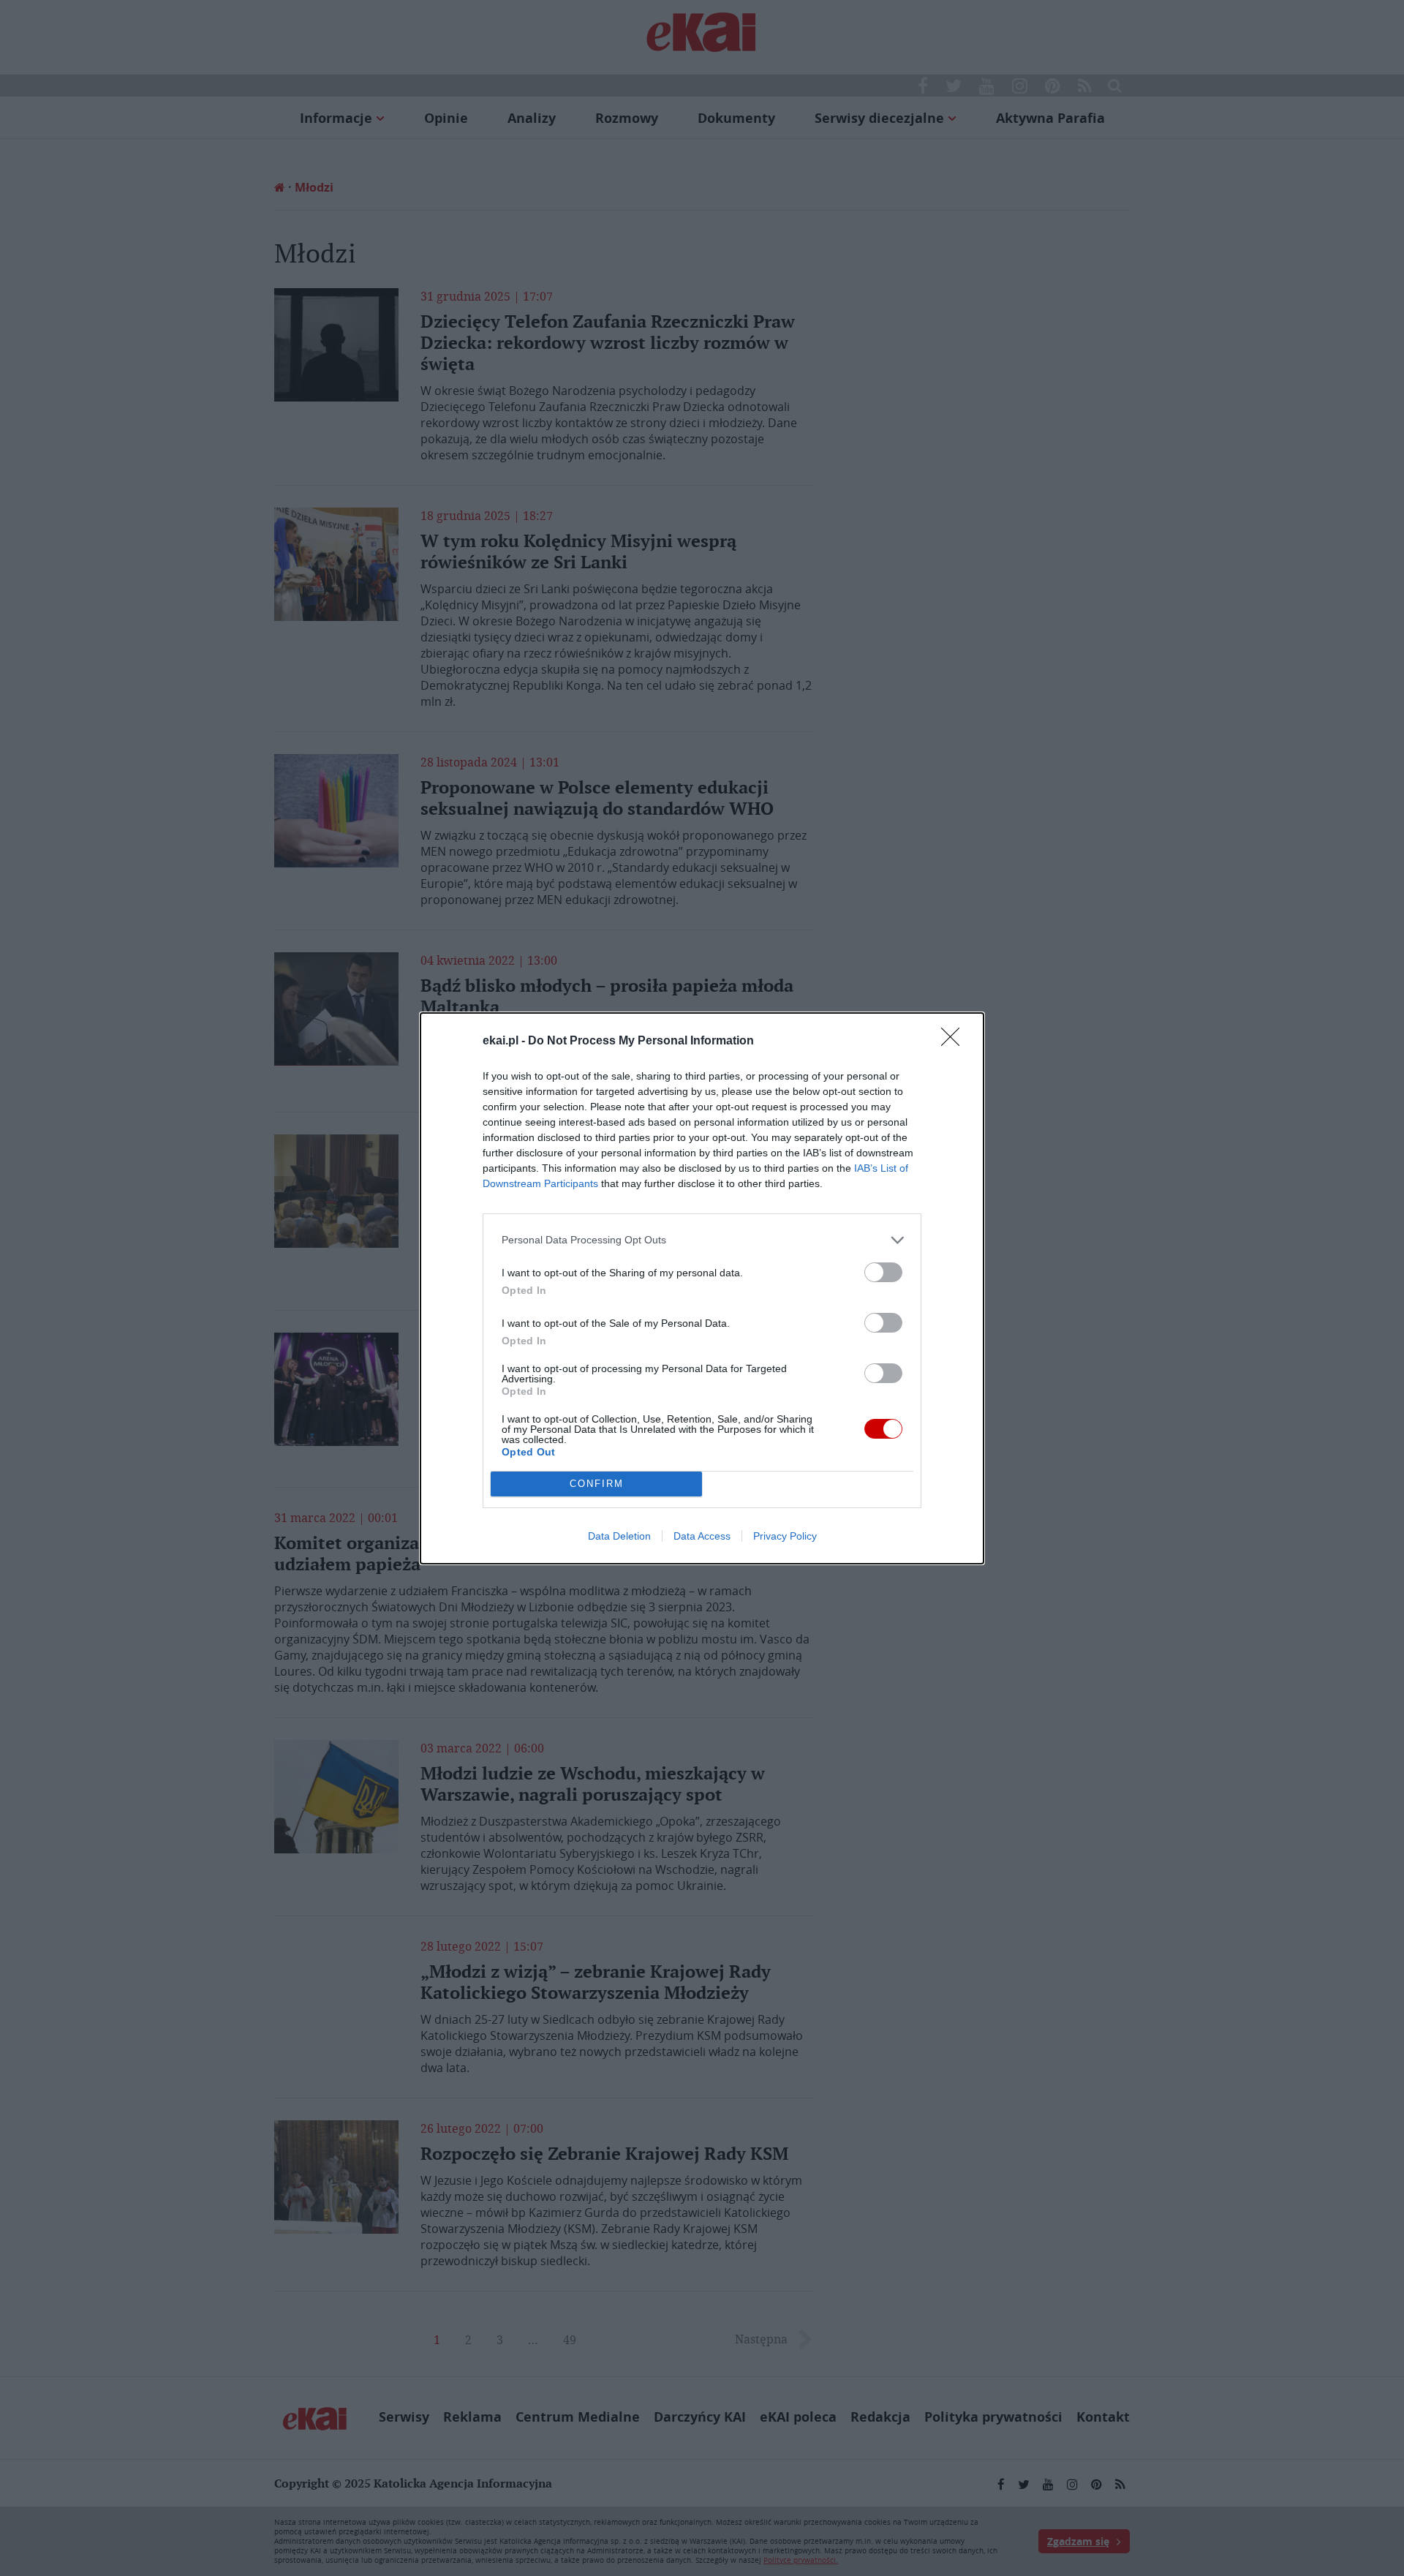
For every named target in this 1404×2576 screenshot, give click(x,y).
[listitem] (702, 1240)
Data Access (702, 1536)
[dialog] (702, 1288)
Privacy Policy (785, 1536)
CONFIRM (597, 1484)
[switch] (883, 1272)
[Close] (955, 1042)
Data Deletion (619, 1536)
